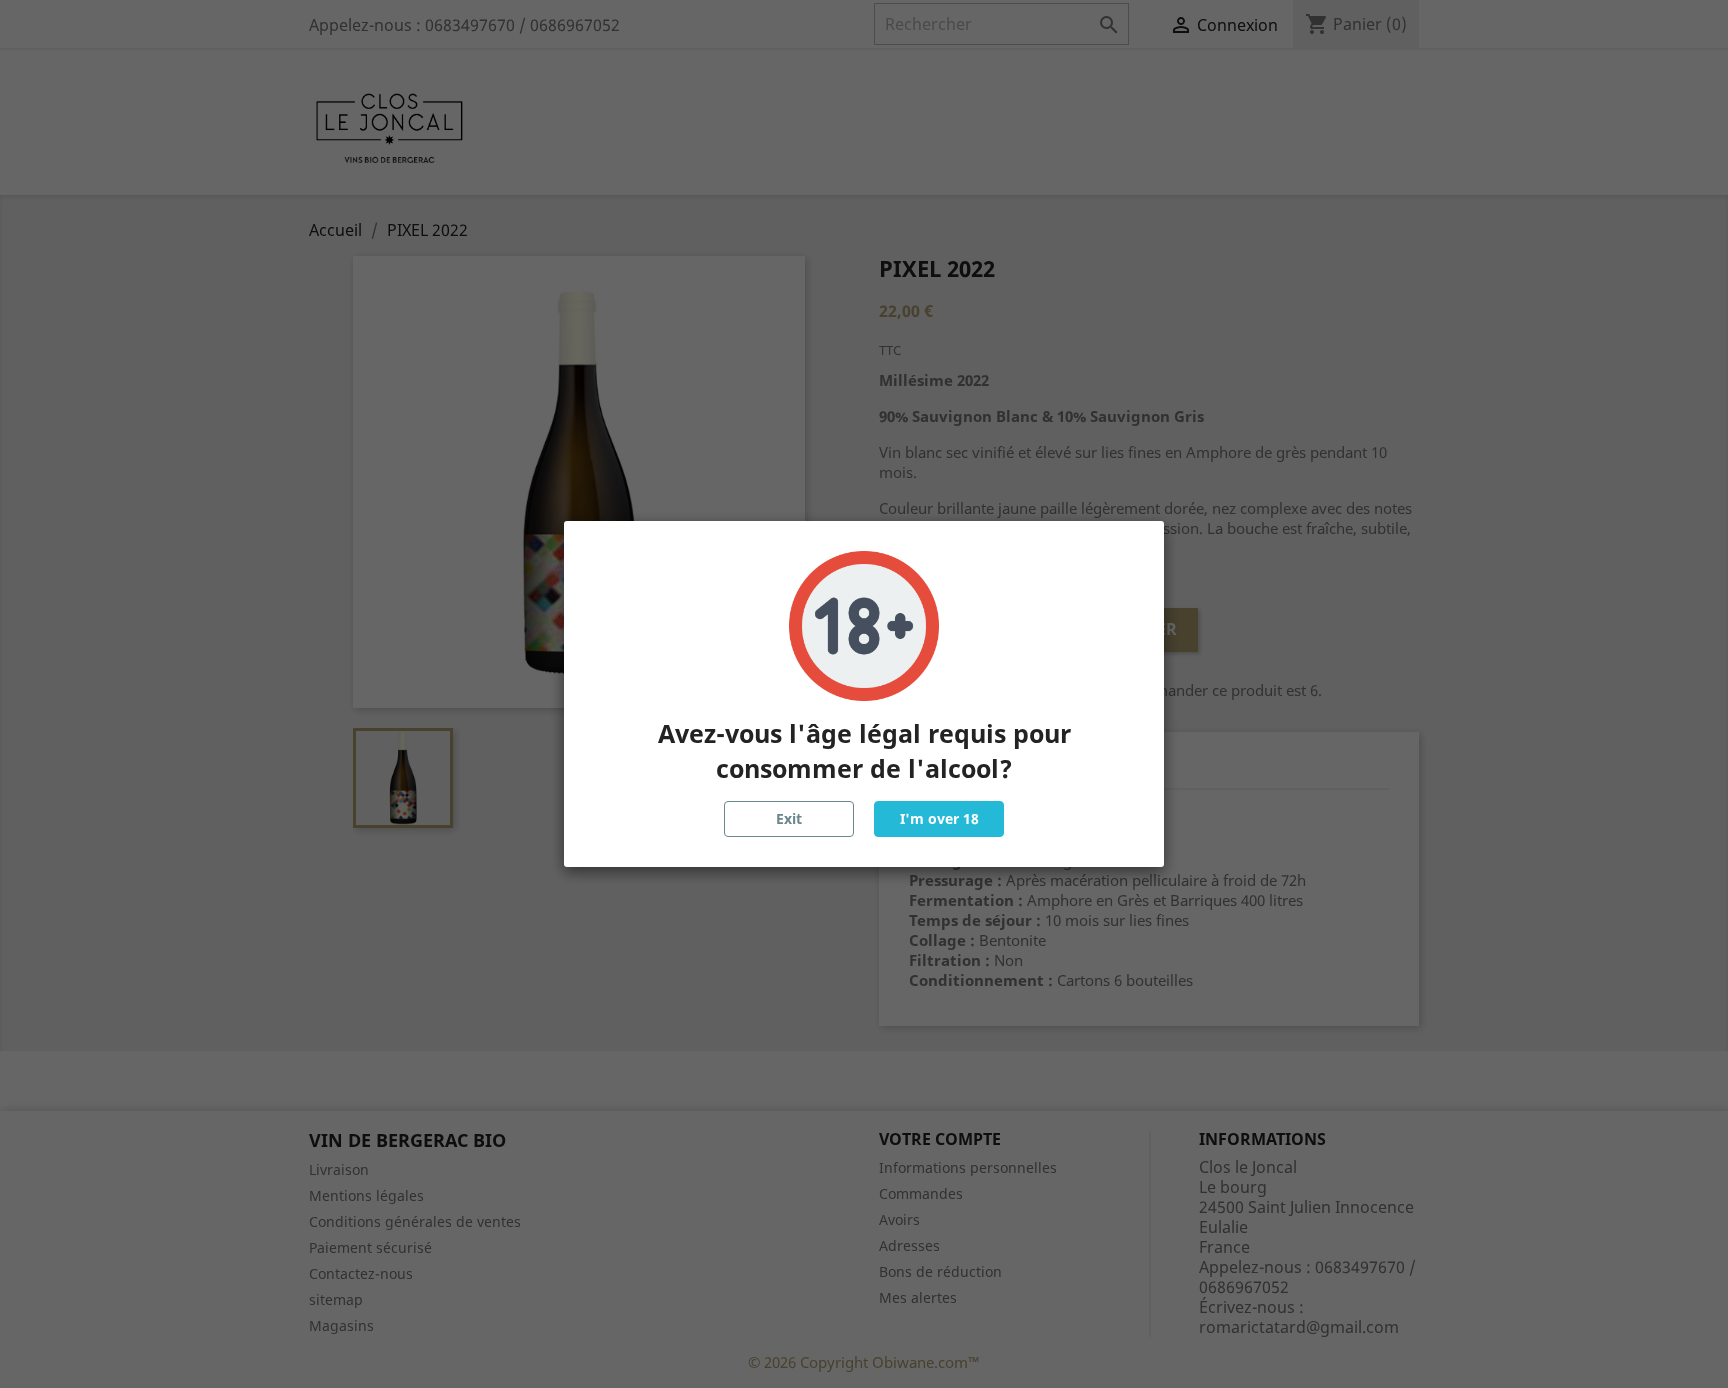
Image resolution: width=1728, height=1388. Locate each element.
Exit (789, 818)
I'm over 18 (939, 818)
